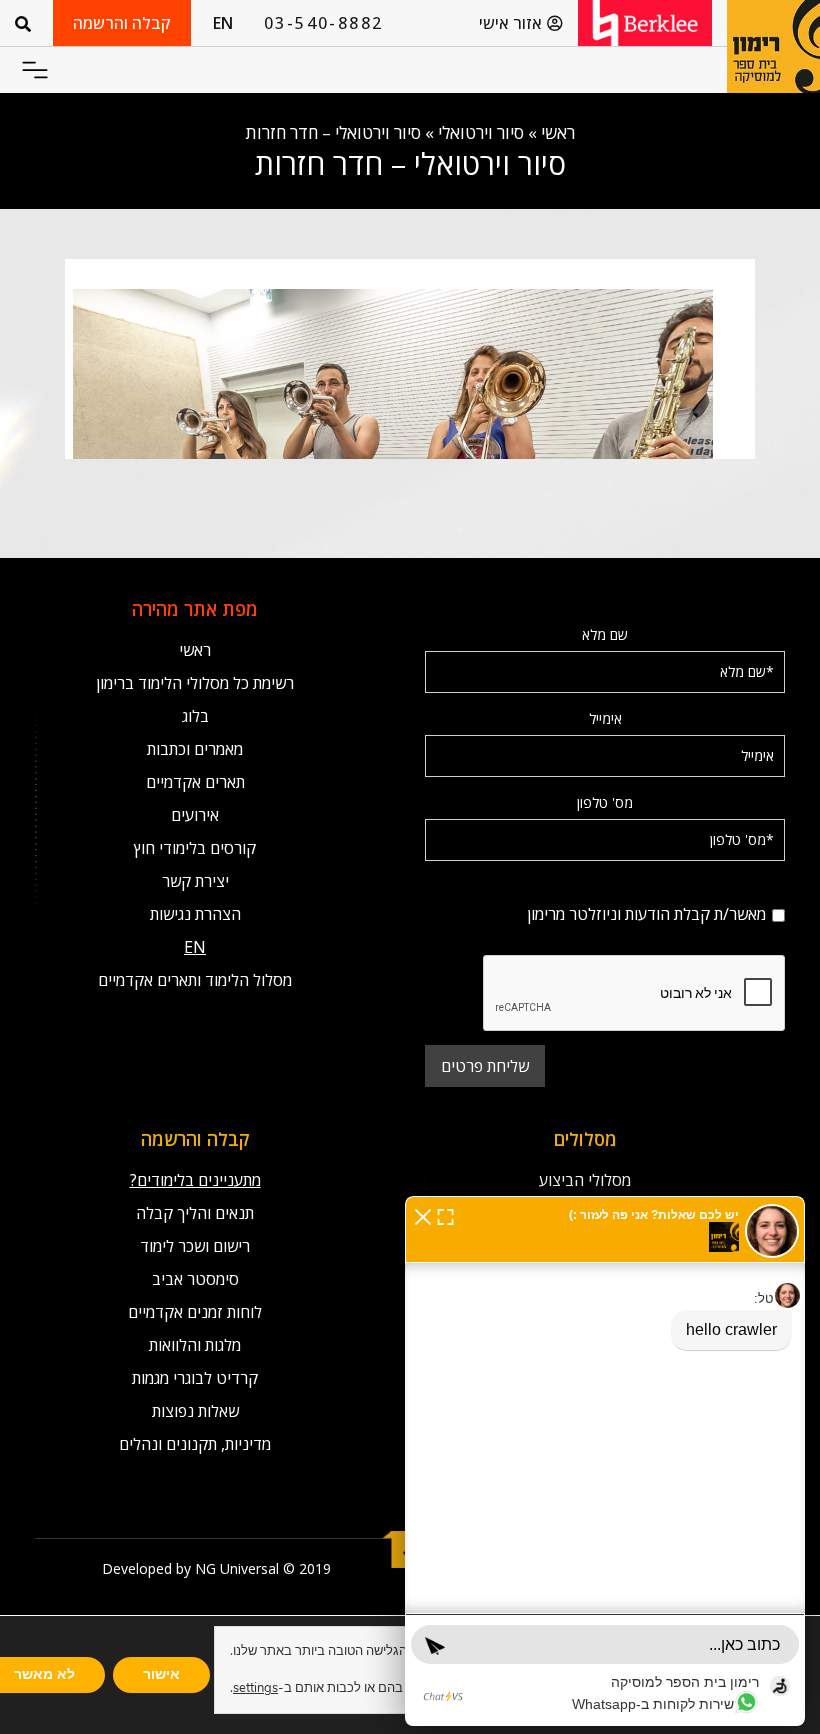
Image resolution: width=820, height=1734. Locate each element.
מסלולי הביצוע (585, 1180)
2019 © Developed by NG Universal (216, 1568)
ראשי (558, 132)
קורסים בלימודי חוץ (195, 848)
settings (255, 1688)
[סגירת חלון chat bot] (423, 1215)
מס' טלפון (605, 802)
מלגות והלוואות (195, 1345)
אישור (161, 1674)
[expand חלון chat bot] (445, 1215)
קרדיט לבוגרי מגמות (195, 1378)
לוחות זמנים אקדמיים (195, 1312)
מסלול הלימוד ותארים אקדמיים (195, 980)
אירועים (195, 815)
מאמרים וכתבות (195, 749)
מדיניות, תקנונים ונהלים (195, 1444)
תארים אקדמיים (195, 782)
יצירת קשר (195, 881)
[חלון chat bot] (605, 1461)
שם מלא (605, 634)
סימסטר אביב (195, 1279)
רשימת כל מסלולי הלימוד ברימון (195, 683)
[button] (34, 71)
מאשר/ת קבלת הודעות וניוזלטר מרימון (605, 886)
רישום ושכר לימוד (195, 1246)
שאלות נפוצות (195, 1411)
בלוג (195, 716)
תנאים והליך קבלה (195, 1213)
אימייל (605, 718)
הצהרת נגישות (195, 914)
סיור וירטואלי (481, 132)
